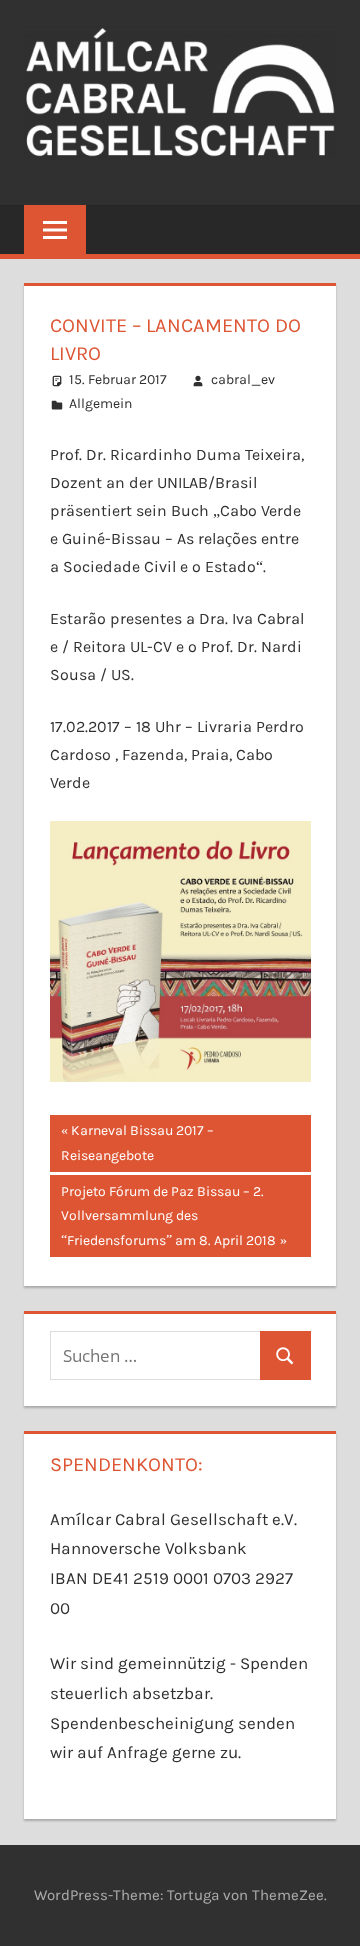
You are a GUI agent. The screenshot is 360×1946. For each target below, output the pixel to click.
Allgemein (100, 403)
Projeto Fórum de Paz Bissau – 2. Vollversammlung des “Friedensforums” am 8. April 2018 (168, 1215)
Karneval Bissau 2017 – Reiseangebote (137, 1142)
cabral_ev (243, 379)
